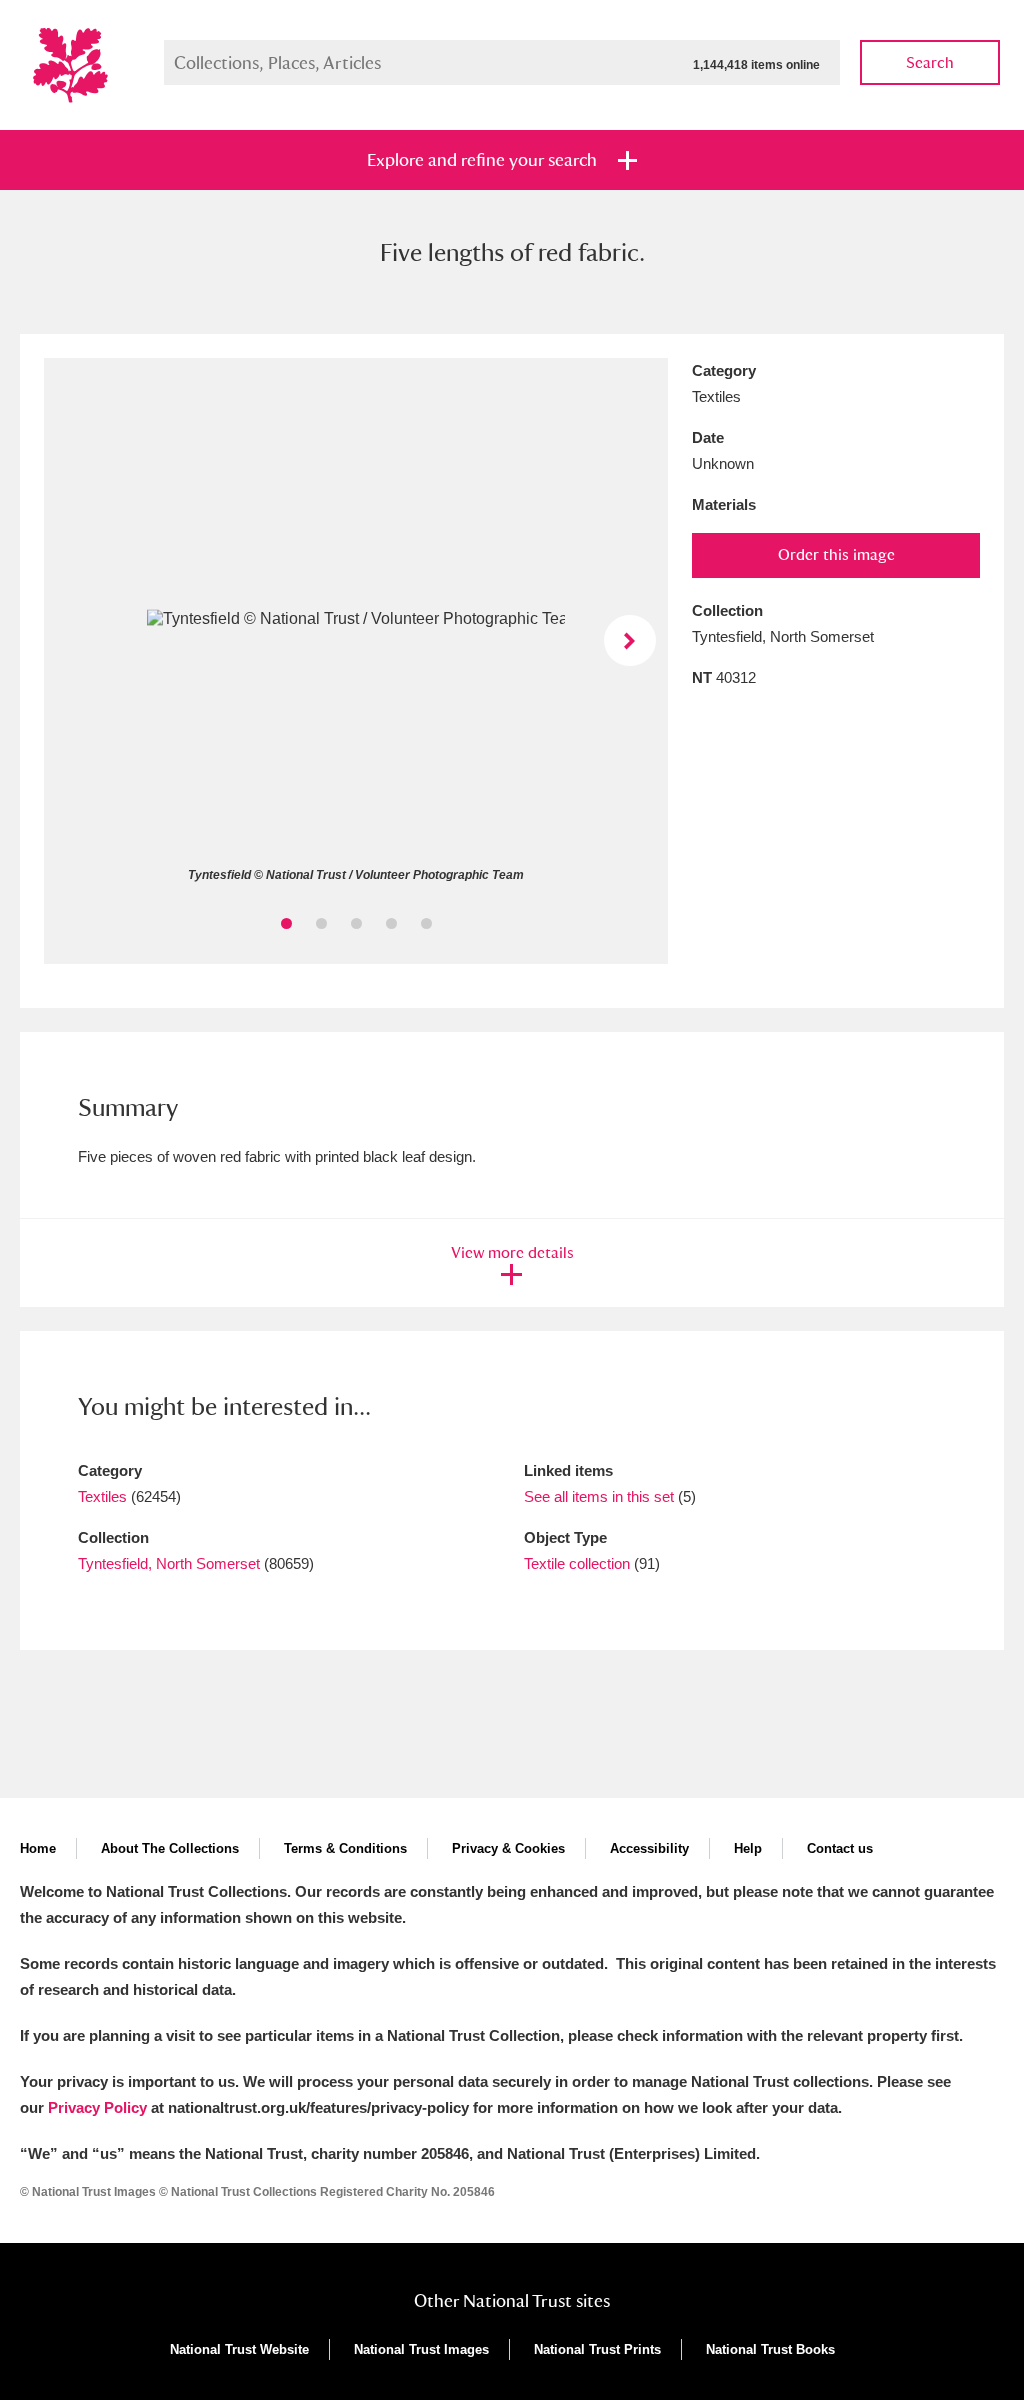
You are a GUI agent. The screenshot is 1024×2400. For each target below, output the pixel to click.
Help (748, 1848)
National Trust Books (770, 2349)
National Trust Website (239, 2349)
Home (38, 1848)
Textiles (102, 1496)
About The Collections (170, 1848)
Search (930, 62)
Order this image (836, 554)
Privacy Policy (97, 2107)
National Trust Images (421, 2349)
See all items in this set (599, 1496)
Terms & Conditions (345, 1848)
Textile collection (577, 1563)
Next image (629, 640)
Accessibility (649, 1848)
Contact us (840, 1848)
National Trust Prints (597, 2349)
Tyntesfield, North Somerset (169, 1563)
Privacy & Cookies (508, 1848)
